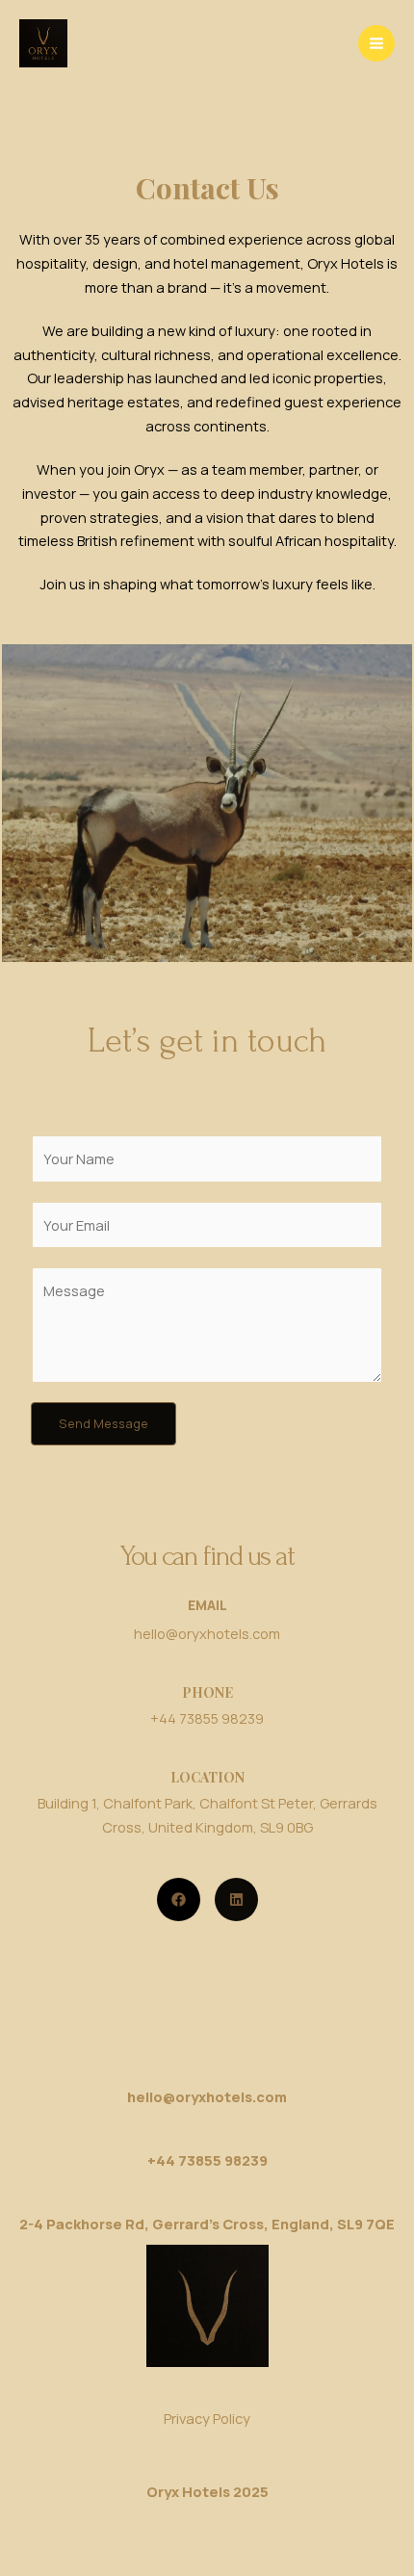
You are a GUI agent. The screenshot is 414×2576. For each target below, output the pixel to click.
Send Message (103, 1423)
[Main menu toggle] (376, 43)
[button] (179, 1899)
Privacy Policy (207, 2418)
